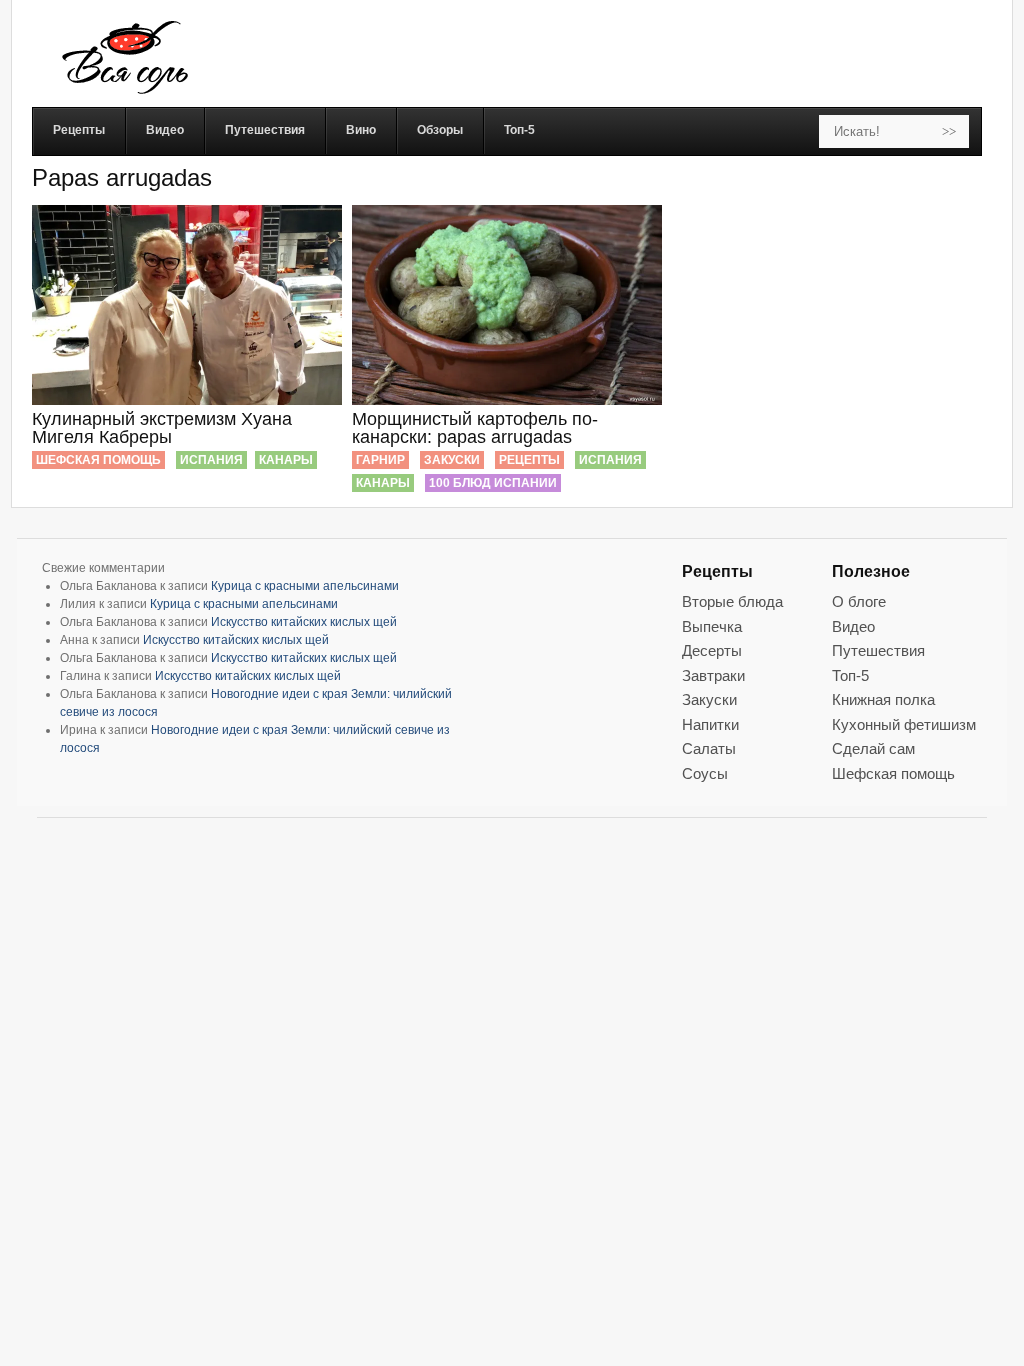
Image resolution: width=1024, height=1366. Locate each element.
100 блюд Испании (493, 483)
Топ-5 (850, 675)
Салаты (709, 748)
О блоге (859, 601)
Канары (286, 460)
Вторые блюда (732, 601)
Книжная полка (883, 699)
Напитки (710, 724)
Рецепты (529, 460)
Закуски (452, 460)
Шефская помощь (98, 460)
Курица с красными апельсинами (305, 586)
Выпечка (712, 626)
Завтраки (713, 675)
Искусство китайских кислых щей (304, 622)
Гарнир (380, 460)
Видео (853, 626)
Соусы (705, 773)
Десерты (712, 650)
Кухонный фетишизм (904, 724)
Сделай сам (873, 748)
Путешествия (878, 650)
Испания (211, 460)
